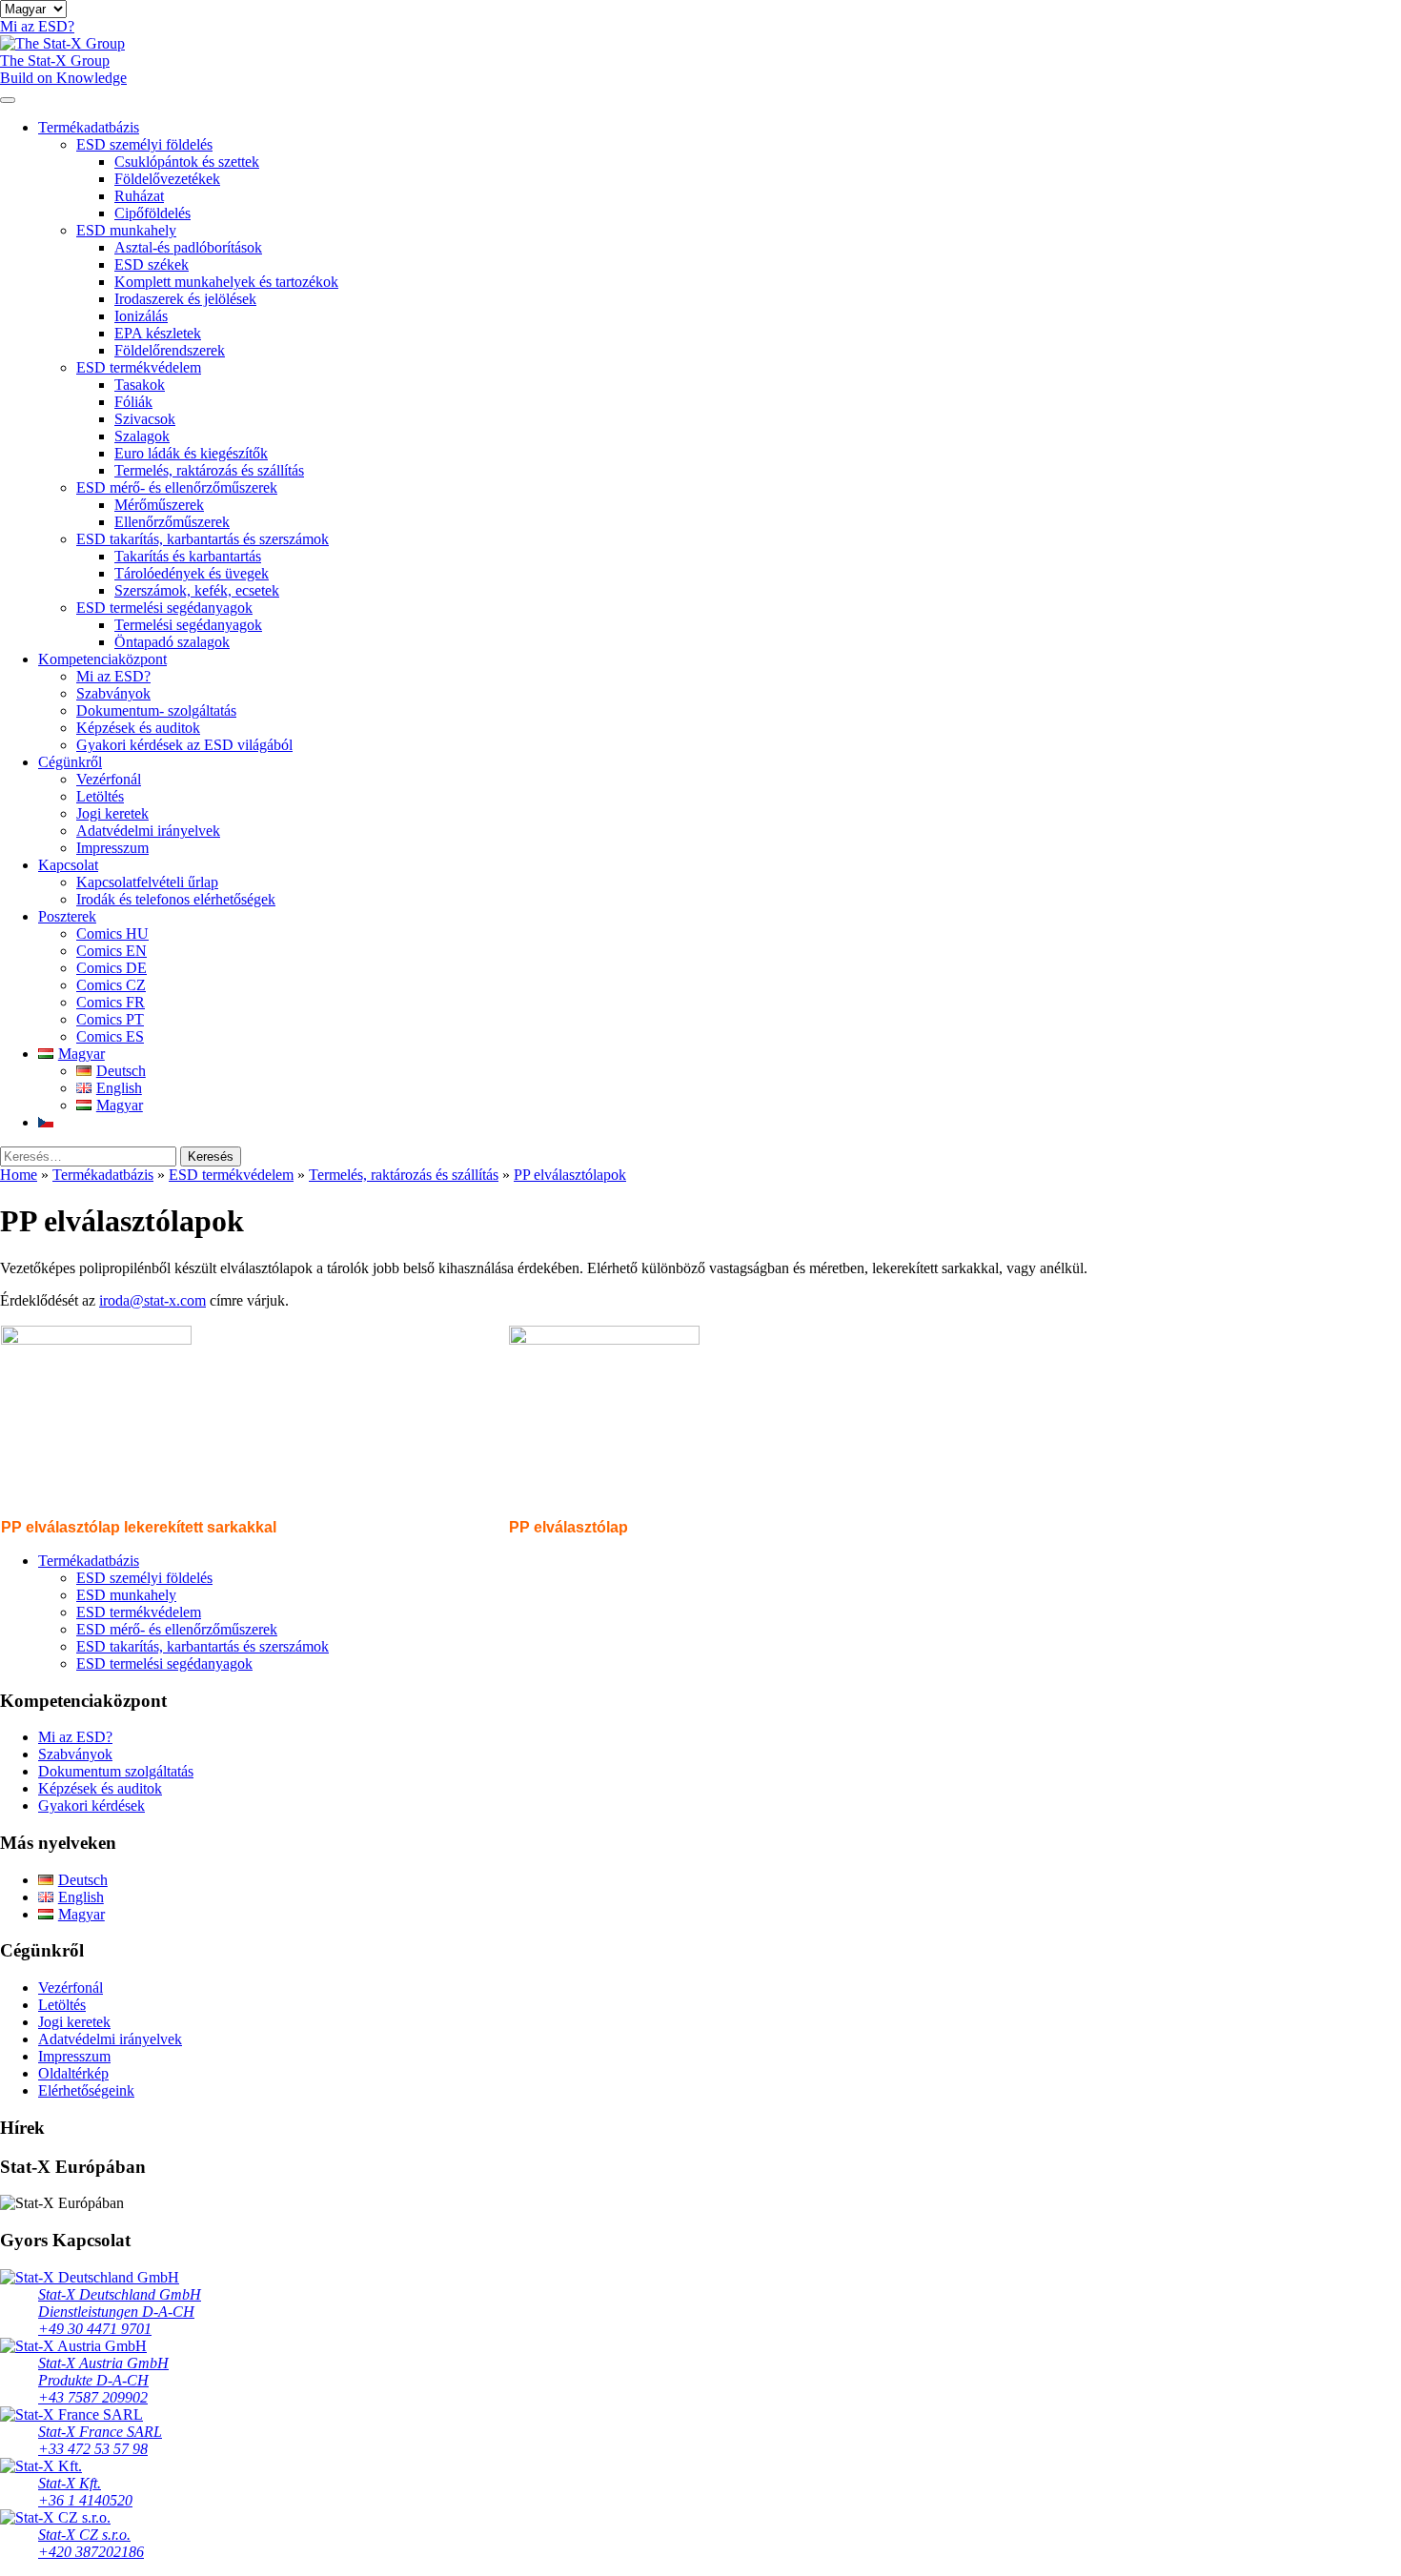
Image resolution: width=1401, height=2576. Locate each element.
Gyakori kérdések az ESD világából (184, 745)
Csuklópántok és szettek (187, 162)
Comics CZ (111, 985)
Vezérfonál (109, 779)
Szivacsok (145, 419)
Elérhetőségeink (86, 2090)
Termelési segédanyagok (188, 625)
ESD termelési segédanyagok (164, 608)
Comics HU (112, 933)
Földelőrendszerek (170, 350)
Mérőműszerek (159, 505)
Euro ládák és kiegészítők (191, 453)
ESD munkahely (126, 230)
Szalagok (142, 436)
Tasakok (140, 385)
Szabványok (113, 693)
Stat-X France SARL (100, 2432)
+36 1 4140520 (85, 2500)
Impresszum (112, 848)
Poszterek (67, 916)
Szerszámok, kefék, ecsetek (197, 590)
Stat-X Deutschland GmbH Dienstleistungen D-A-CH (120, 2303)
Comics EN (112, 951)
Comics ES (110, 1036)
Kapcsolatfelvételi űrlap (147, 882)
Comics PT (110, 1019)
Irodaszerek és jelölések (185, 299)
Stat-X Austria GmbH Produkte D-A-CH (103, 2372)
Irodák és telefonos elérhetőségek (176, 899)
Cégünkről (70, 762)
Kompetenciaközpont (102, 659)
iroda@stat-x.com (152, 1300)
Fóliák (133, 402)
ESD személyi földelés (144, 144)
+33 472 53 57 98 (93, 2449)
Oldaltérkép (73, 2073)
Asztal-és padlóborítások (188, 247)
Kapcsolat (68, 865)
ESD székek (152, 264)
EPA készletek (158, 333)
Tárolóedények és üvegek (192, 573)
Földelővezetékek (167, 179)
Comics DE (112, 968)
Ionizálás (141, 316)
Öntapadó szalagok (172, 642)
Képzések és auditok (138, 728)
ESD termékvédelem (139, 367)
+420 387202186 (91, 2552)
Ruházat (139, 196)
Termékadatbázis (89, 127)
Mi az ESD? (113, 676)
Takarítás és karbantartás (188, 556)
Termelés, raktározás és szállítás (209, 470)
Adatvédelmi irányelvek (148, 831)
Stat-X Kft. (70, 2483)
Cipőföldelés (152, 213)
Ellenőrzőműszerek (172, 522)
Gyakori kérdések (91, 1805)
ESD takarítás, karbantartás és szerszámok (203, 539)
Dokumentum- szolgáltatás (156, 710)
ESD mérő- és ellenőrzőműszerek (177, 487)
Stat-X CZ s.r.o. (84, 2535)
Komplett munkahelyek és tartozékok (226, 282)
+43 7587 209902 (93, 2397)
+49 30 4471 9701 (95, 2329)
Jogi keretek (112, 813)
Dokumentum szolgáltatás (116, 1771)
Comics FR (111, 1002)
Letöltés (100, 796)
